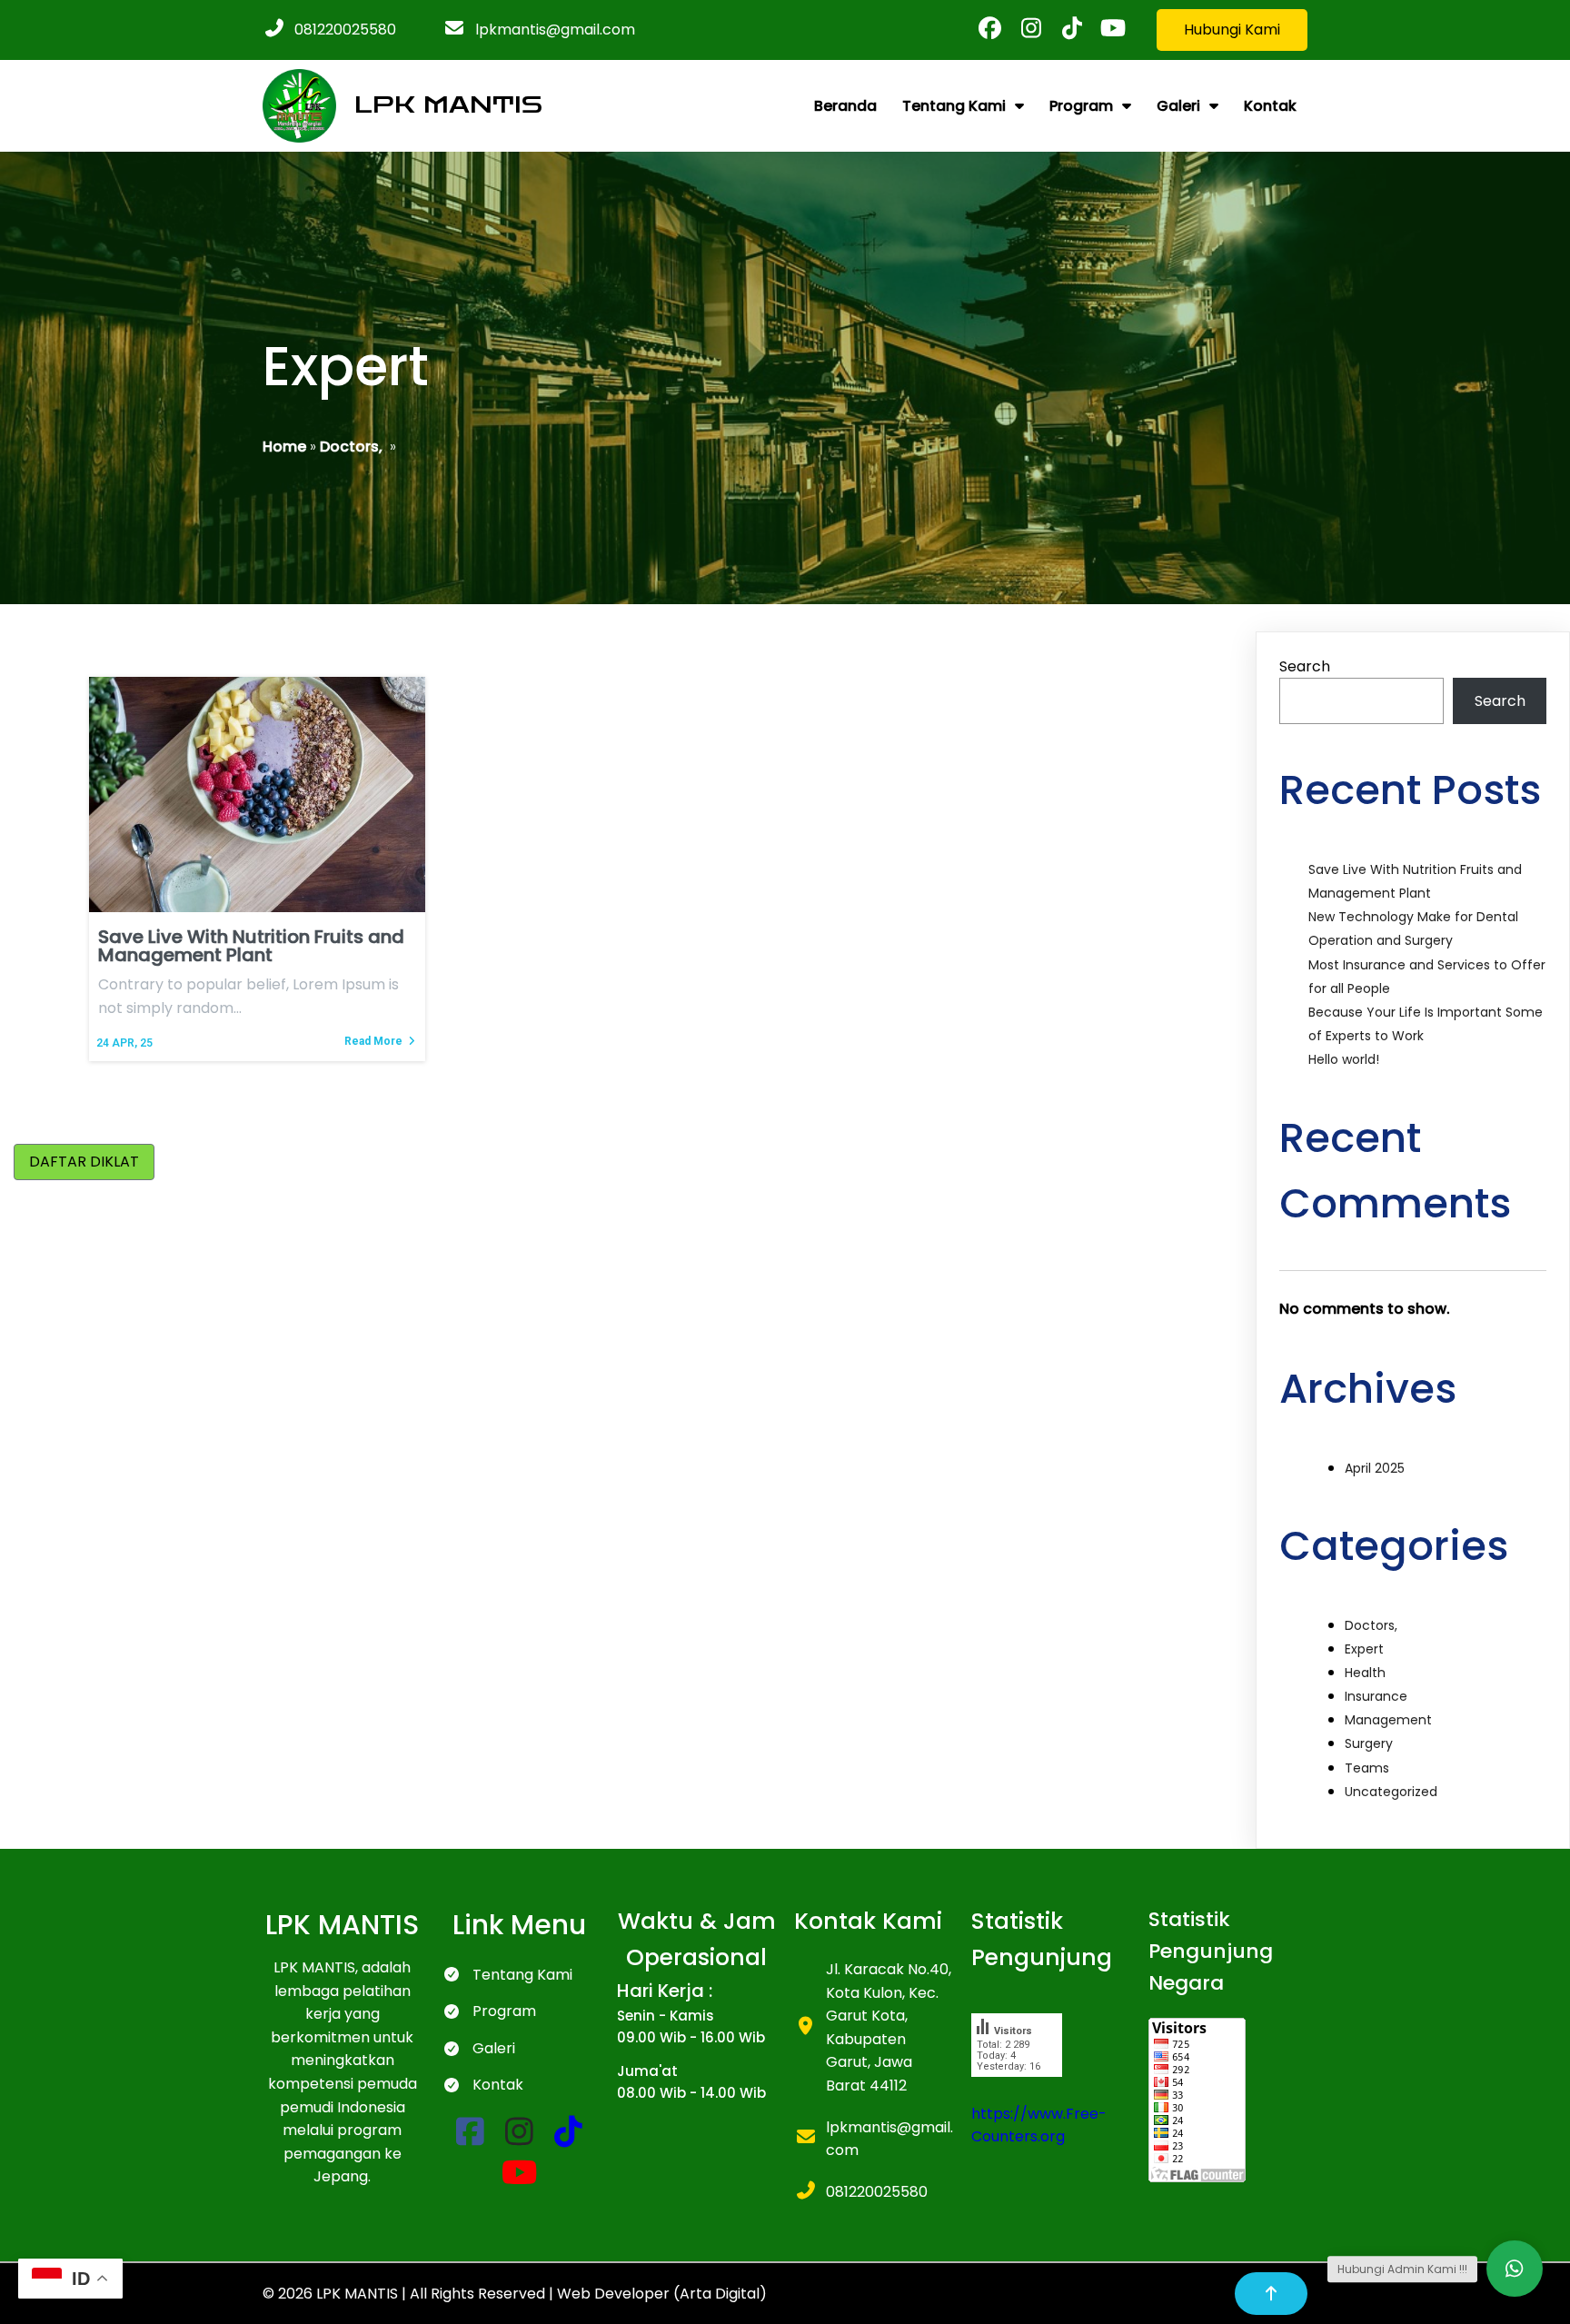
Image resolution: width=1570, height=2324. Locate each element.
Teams (1367, 1768)
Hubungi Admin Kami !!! (1402, 2269)
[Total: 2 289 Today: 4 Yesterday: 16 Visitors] (1017, 2090)
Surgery (1369, 1743)
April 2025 (1375, 1468)
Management (1388, 1720)
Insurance (1376, 1696)
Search (1305, 666)
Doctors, (351, 447)
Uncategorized (1391, 1792)
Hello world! (1344, 1059)
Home (284, 447)
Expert (1364, 1649)
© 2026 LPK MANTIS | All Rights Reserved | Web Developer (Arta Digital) (515, 2294)
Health (1365, 1673)
